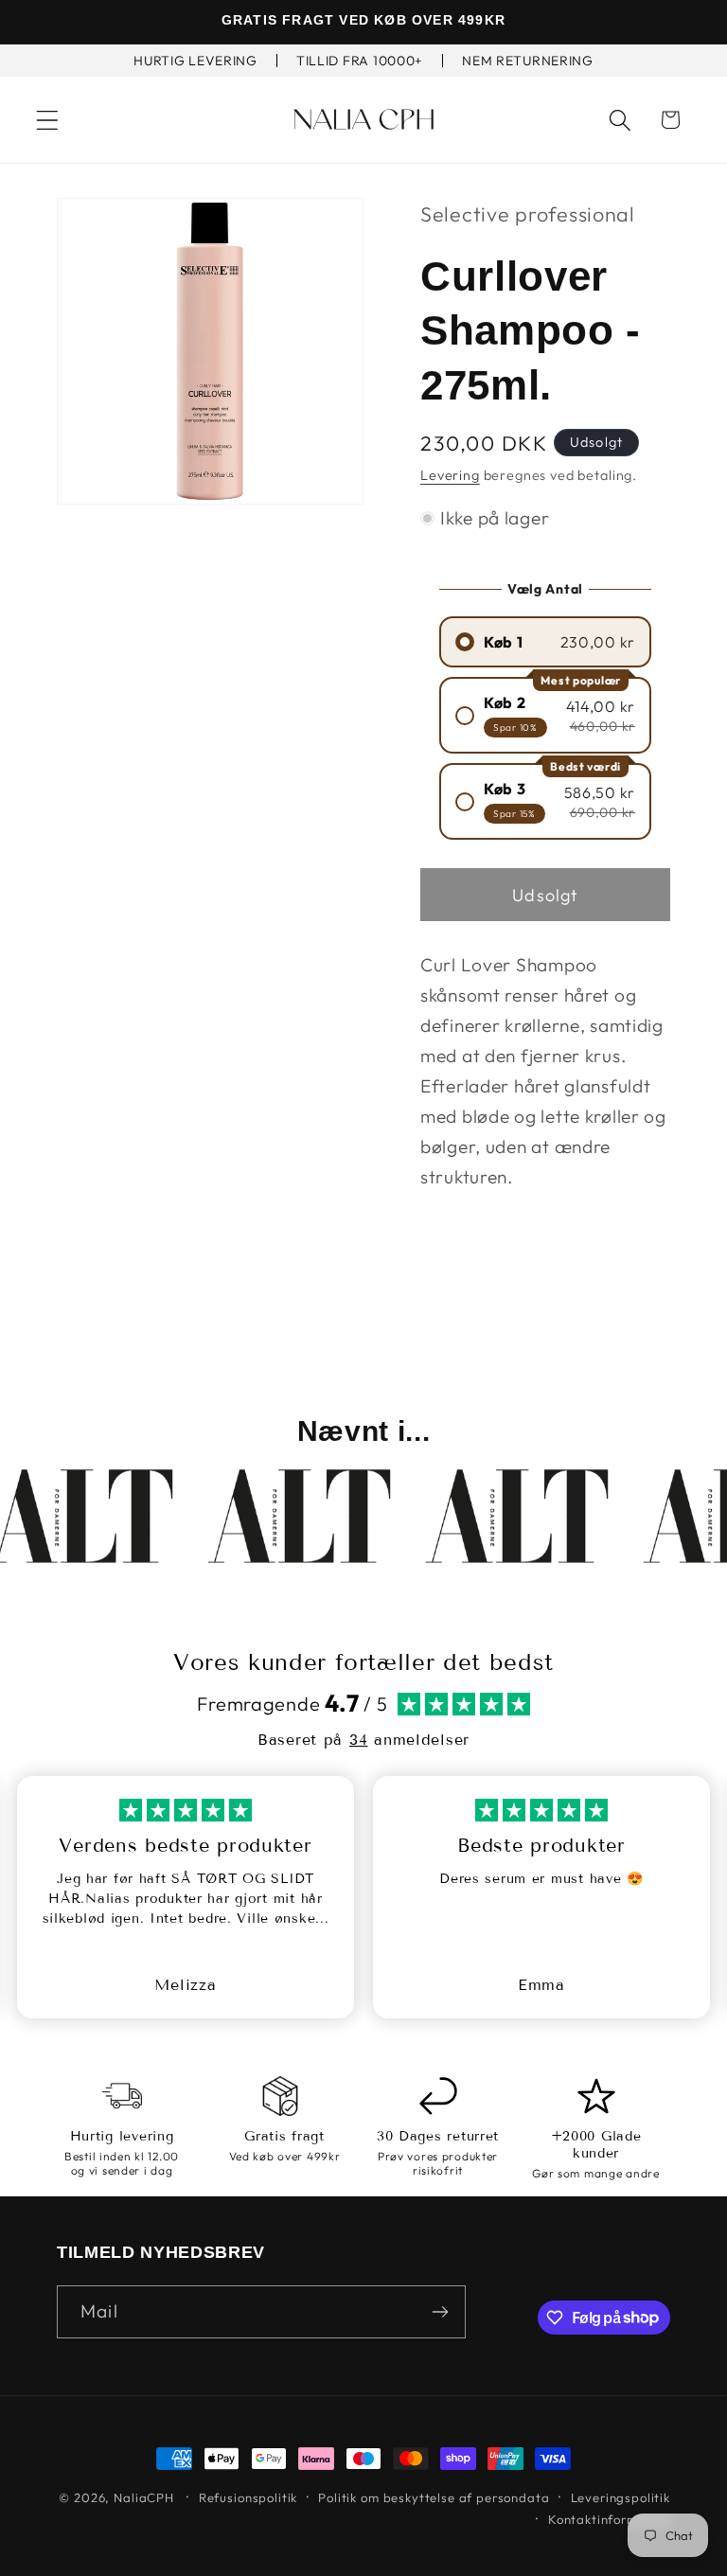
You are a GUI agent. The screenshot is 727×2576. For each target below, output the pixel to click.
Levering (450, 475)
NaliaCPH (144, 2497)
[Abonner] (440, 2312)
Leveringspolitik (621, 2497)
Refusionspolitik (248, 2497)
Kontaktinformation (609, 2519)
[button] (48, 120)
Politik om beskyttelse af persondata (434, 2497)
